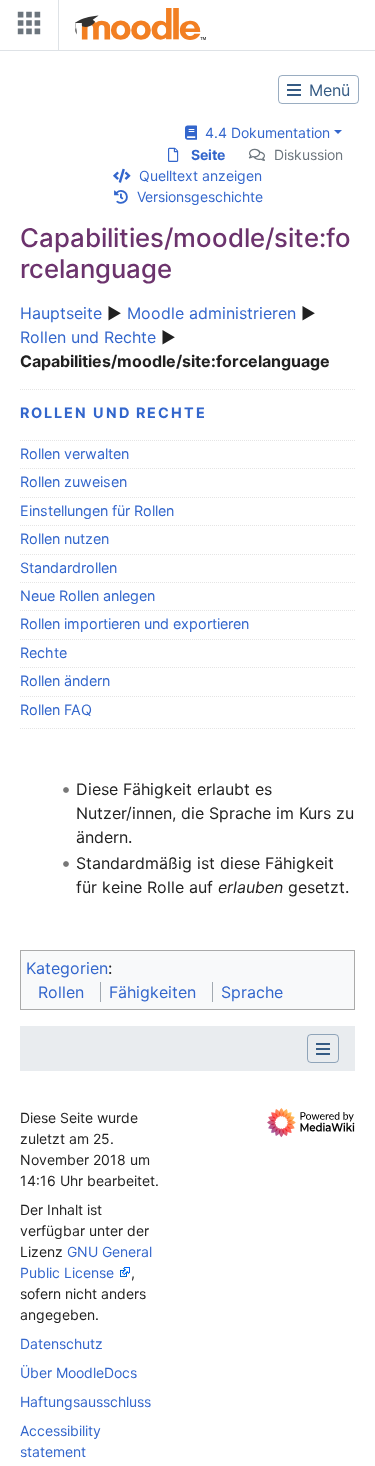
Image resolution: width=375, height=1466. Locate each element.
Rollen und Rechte (88, 337)
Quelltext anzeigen (200, 175)
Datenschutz (61, 1343)
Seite (208, 154)
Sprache (252, 992)
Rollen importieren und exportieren (134, 623)
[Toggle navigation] (25, 27)
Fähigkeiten (152, 992)
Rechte (43, 652)
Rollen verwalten (74, 453)
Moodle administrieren (211, 313)
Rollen (61, 992)
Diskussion (308, 154)
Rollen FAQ (56, 709)
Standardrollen (68, 567)
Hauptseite (61, 313)
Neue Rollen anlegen (87, 595)
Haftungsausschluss (85, 1401)
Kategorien (67, 968)
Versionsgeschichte (200, 196)
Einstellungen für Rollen (97, 510)
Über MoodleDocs (78, 1372)
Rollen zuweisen (73, 481)
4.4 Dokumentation (263, 132)
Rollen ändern (65, 680)
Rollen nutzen (64, 538)
